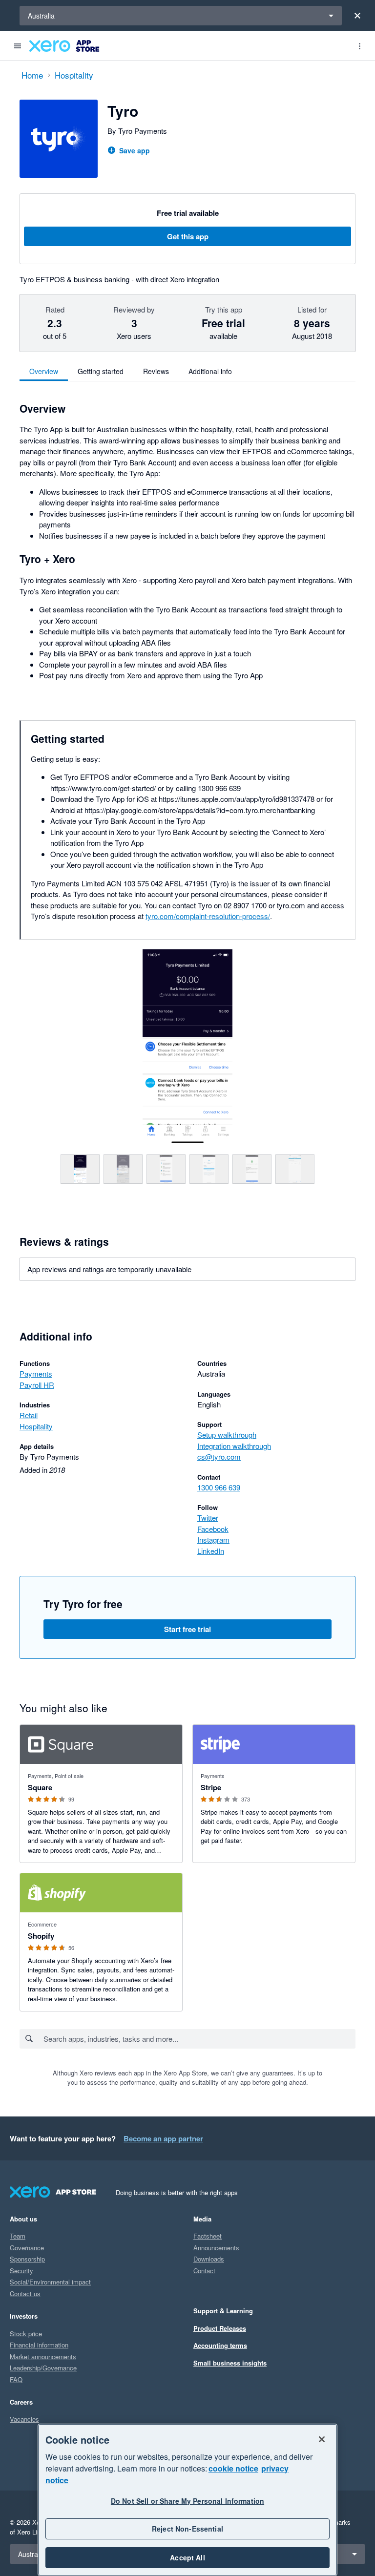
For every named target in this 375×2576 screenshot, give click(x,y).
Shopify (41, 1936)
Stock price (26, 2334)
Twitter (208, 1518)
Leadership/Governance (43, 2368)
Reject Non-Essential (187, 2529)
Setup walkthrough (227, 1435)
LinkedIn (211, 1551)
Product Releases (220, 2328)
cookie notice (233, 2468)
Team (18, 2236)
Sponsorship (27, 2259)
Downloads (209, 2259)
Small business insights (230, 2363)
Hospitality (36, 1426)
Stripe (211, 1787)
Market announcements (43, 2356)
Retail (29, 1415)
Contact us (25, 2293)
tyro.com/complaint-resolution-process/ (208, 916)
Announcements (216, 2248)
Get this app (188, 236)
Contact (204, 2271)
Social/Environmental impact (50, 2282)
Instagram (213, 1539)
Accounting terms (220, 2345)
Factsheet (208, 2236)
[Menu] (18, 46)
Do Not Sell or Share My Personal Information (187, 2501)
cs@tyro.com (219, 1456)
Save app (135, 150)
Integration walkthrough (234, 1446)
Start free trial (187, 1629)
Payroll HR (37, 1385)
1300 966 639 (219, 1487)
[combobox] (199, 2039)
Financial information (39, 2345)
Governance (27, 2248)
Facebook (213, 1529)
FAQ (16, 2379)
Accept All (187, 2557)
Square (40, 1787)
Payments (36, 1373)
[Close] (357, 16)
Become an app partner (163, 2138)
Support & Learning (223, 2311)
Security (21, 2271)
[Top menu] (359, 46)
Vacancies (24, 2419)
